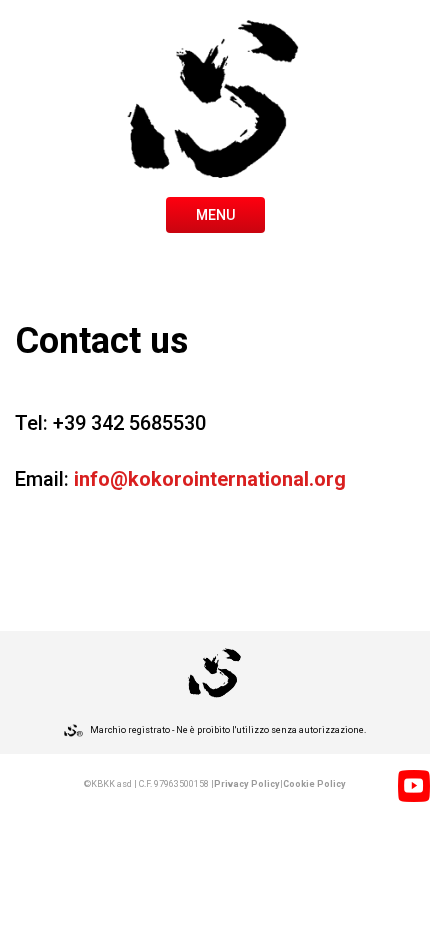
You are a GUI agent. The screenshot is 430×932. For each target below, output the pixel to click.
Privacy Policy (247, 784)
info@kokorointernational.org (210, 479)
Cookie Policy (314, 784)
